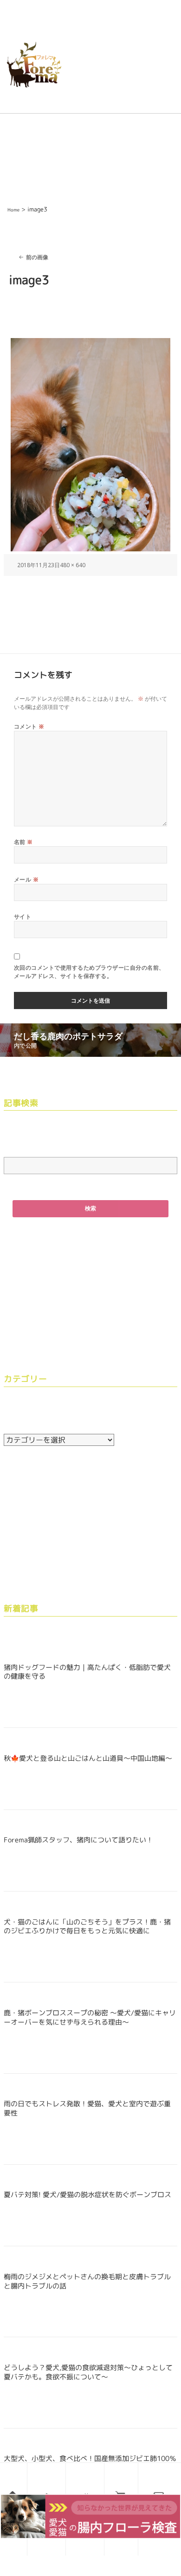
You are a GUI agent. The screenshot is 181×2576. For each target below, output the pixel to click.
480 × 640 (73, 565)
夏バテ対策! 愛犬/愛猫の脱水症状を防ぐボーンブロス (87, 2195)
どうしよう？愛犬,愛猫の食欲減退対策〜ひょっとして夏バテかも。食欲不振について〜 (88, 2372)
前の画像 (37, 257)
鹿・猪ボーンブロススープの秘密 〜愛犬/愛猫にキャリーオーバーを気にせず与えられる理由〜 (90, 2017)
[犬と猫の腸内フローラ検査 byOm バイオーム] (90, 2515)
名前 (23, 842)
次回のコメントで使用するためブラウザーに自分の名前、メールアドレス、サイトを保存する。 (89, 972)
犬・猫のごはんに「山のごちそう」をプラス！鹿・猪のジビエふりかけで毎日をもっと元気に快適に (87, 1927)
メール (26, 879)
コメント (29, 726)
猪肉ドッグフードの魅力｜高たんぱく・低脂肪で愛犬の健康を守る (87, 1672)
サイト (23, 917)
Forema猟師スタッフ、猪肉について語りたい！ (78, 1840)
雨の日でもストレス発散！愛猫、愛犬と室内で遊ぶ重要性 (87, 2108)
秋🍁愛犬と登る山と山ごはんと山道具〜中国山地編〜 (88, 1758)
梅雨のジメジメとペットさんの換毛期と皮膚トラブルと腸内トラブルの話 (87, 2281)
